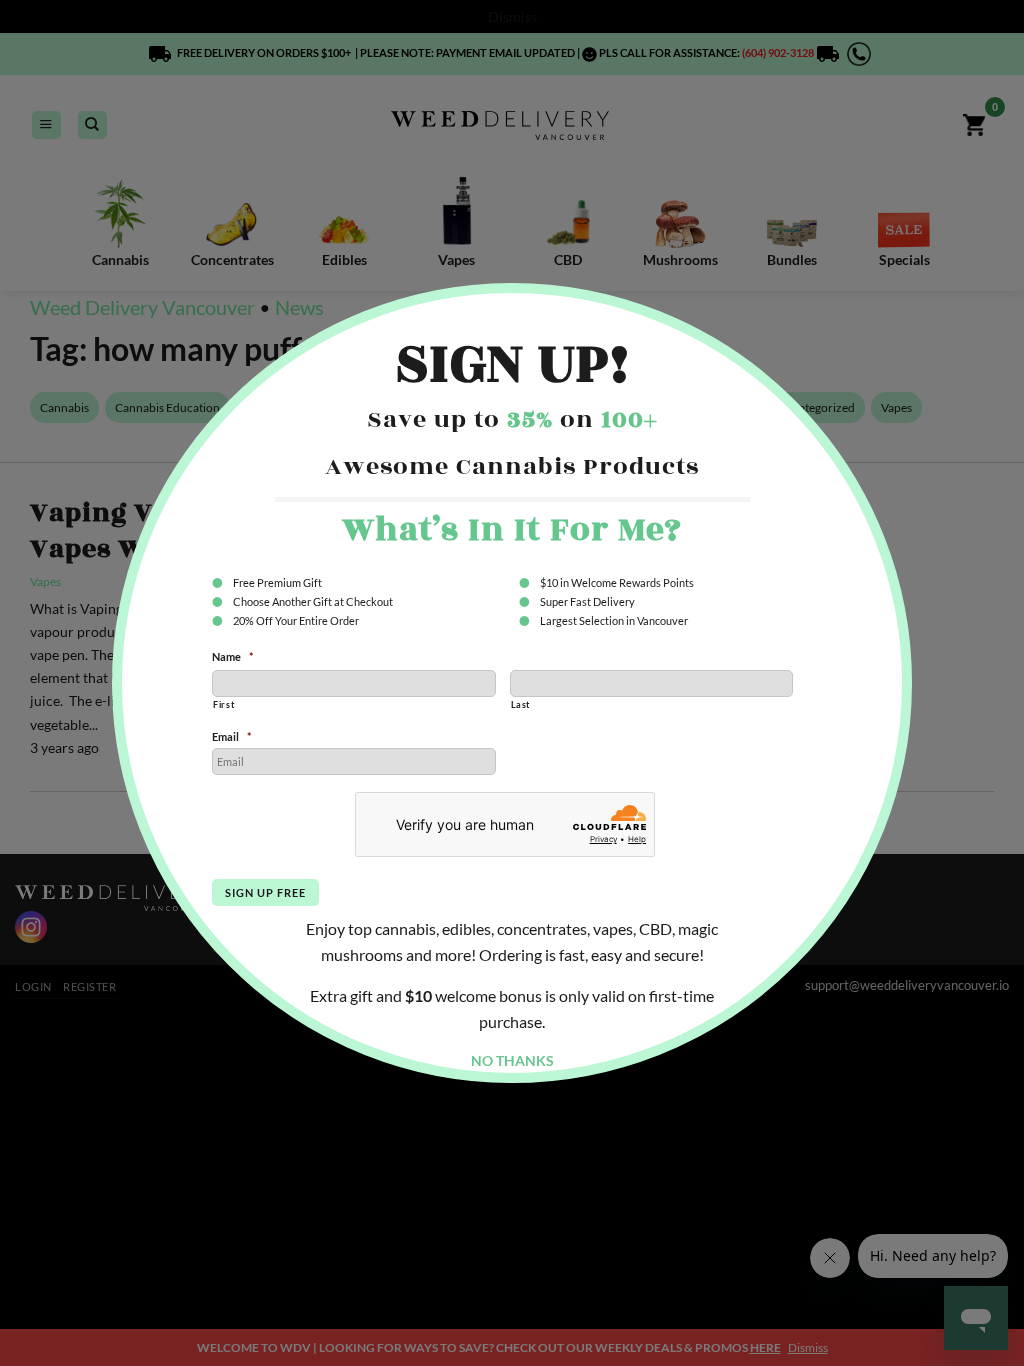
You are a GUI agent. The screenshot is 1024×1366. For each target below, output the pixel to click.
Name (232, 656)
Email (231, 736)
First (223, 704)
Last (521, 704)
